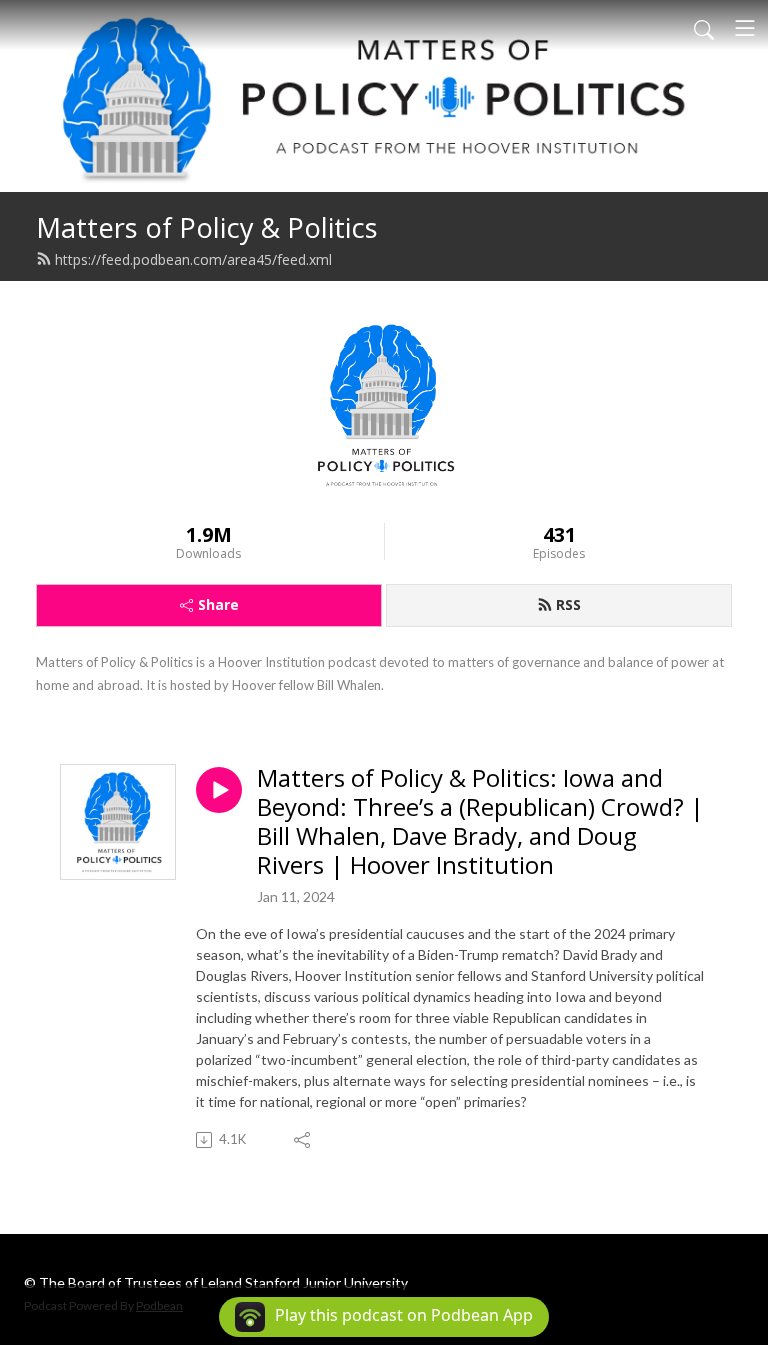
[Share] (303, 1140)
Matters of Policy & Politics (207, 227)
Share (218, 604)
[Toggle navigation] (745, 28)
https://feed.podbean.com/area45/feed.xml (193, 259)
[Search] (704, 28)
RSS (568, 604)
